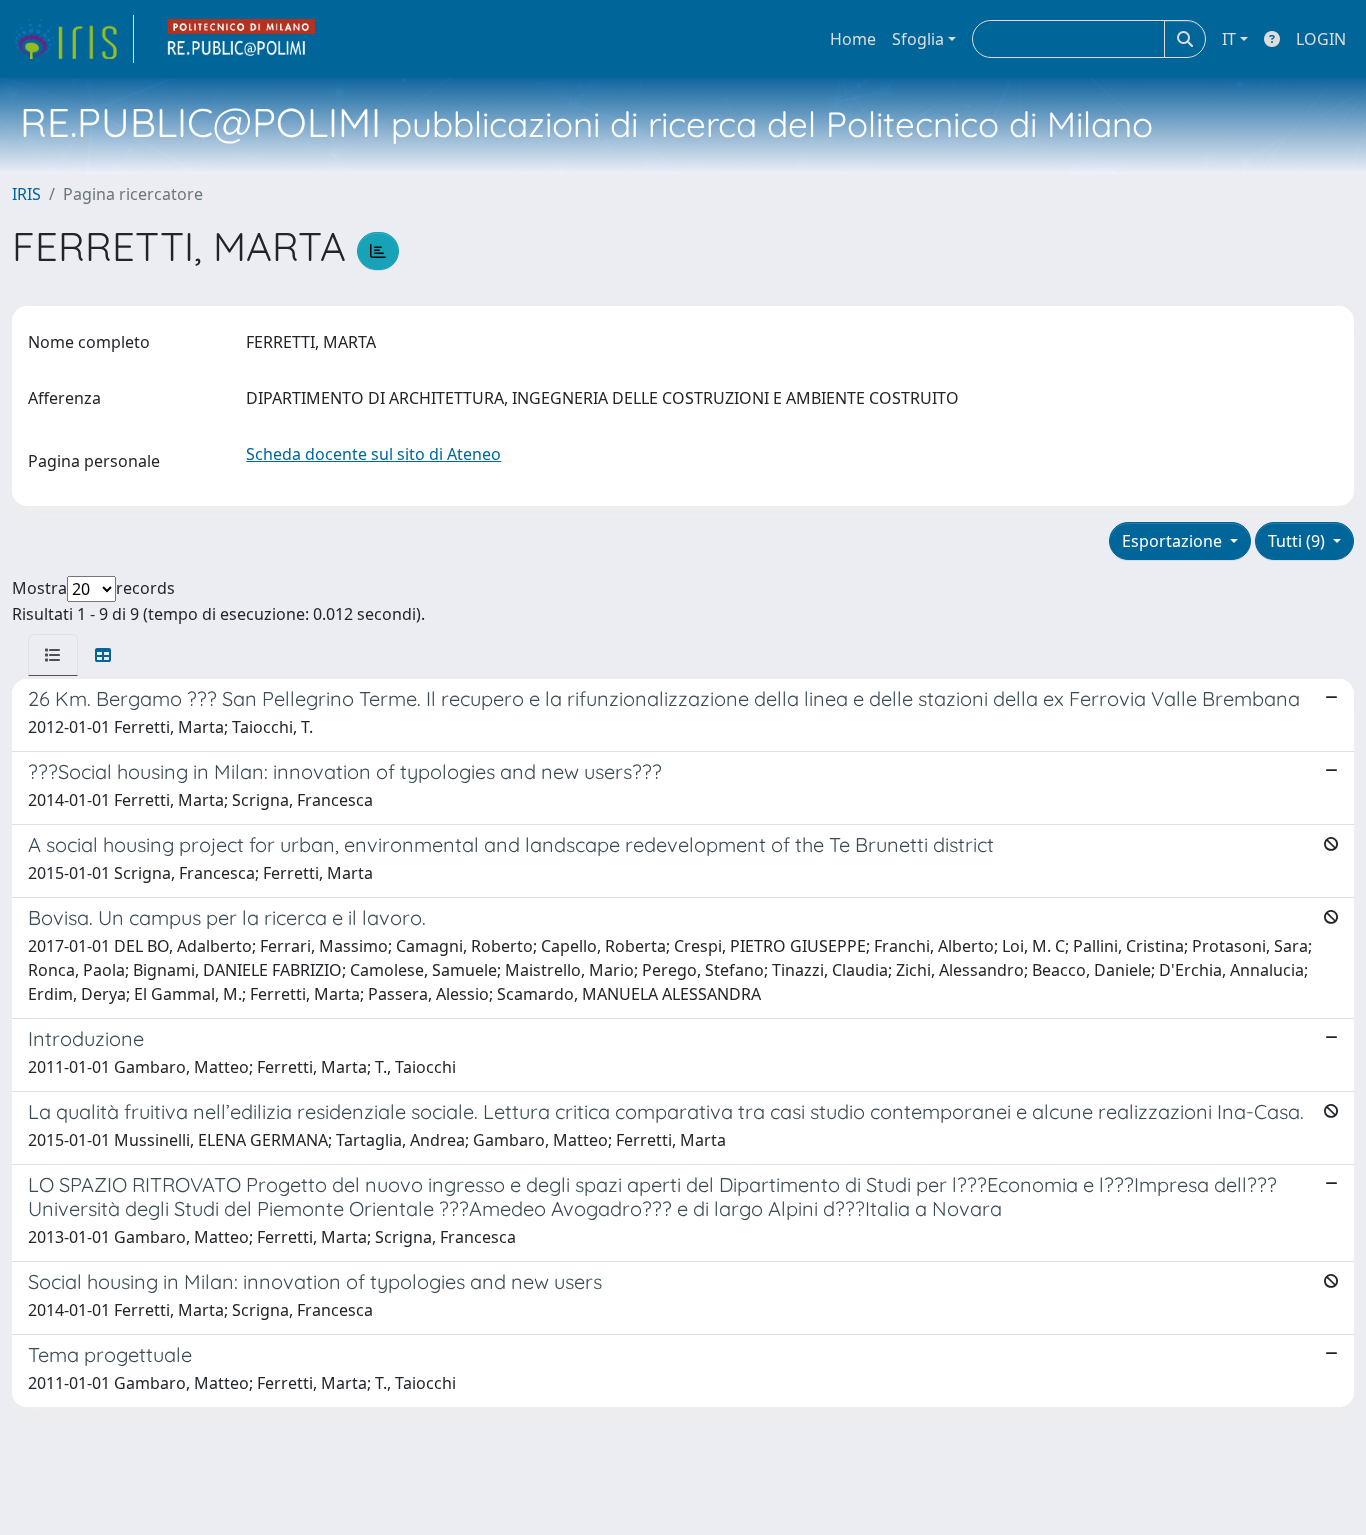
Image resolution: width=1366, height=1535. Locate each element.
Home (853, 39)
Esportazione (1174, 541)
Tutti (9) (1298, 541)
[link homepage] (73, 39)
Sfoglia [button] (918, 39)
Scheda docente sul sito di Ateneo (373, 454)
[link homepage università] (242, 39)
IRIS (26, 194)
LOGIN (1321, 39)
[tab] (53, 655)
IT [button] (1229, 39)
